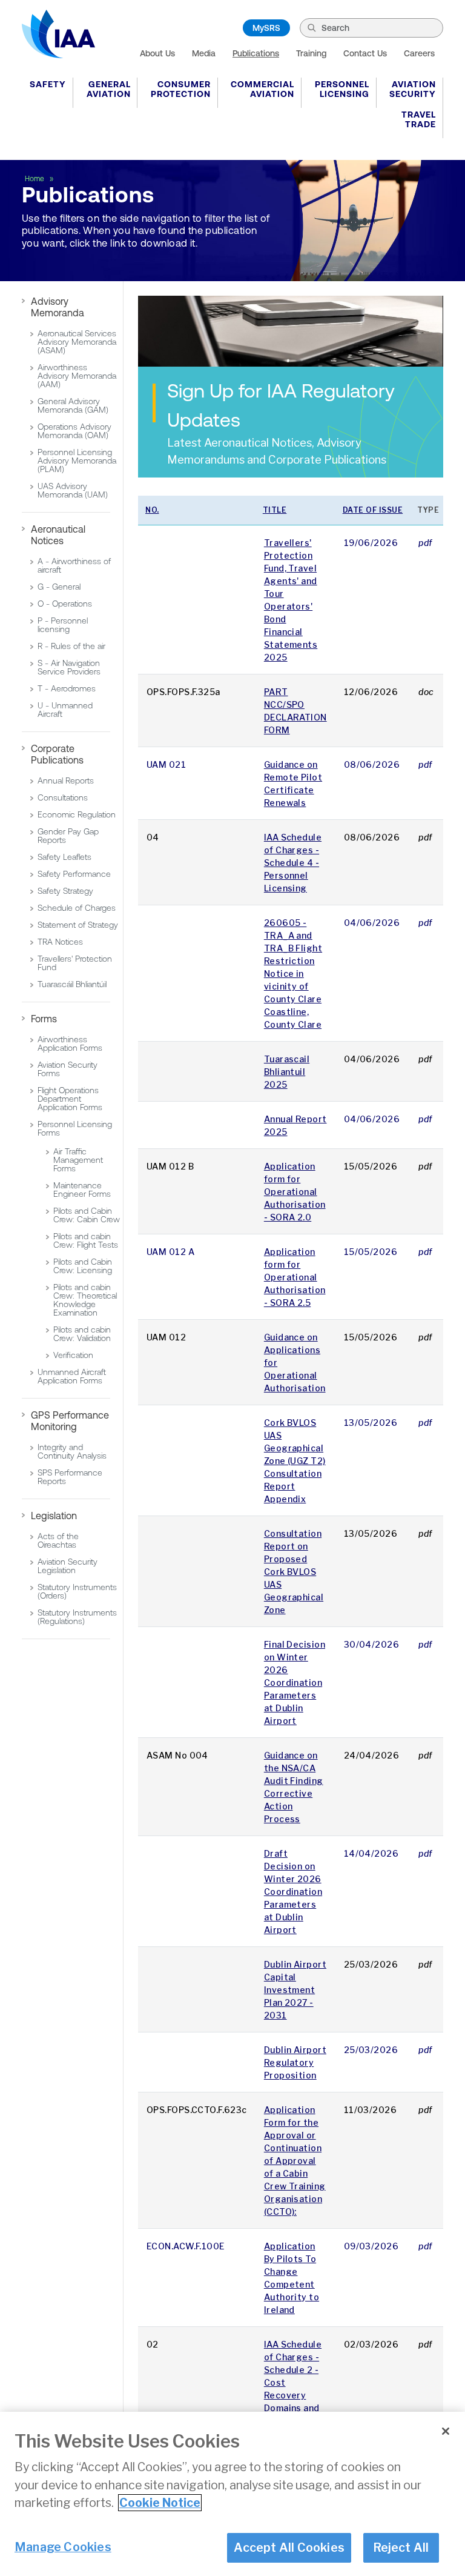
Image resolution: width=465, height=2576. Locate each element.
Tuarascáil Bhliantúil (72, 984)
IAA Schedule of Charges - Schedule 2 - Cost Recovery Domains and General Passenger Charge (293, 2395)
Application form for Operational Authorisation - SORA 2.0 (295, 1192)
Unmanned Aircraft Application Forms (72, 1376)
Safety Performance (74, 874)
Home (35, 179)
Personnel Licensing (342, 89)
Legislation (54, 1516)
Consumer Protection (181, 89)
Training (311, 53)
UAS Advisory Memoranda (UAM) (73, 490)
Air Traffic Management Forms (78, 1160)
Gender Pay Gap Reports (68, 836)
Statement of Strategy (78, 925)
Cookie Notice (160, 2503)
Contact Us (365, 53)
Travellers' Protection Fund (75, 963)
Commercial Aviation (262, 89)
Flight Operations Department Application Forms (70, 1099)
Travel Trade (419, 119)
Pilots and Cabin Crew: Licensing (83, 1266)
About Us (157, 53)
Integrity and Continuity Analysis (72, 1451)
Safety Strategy (65, 891)
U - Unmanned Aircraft (65, 710)
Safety (48, 84)
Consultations (63, 797)
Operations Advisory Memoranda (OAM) (74, 431)
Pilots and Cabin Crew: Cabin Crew (87, 1215)
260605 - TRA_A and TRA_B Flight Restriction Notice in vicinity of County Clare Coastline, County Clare (293, 973)
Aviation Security (413, 89)
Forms (44, 1019)
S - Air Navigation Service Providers (69, 667)
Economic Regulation (77, 814)
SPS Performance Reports (70, 1477)
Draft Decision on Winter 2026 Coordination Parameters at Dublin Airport (293, 1892)
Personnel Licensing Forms (75, 1128)
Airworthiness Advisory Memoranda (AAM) (77, 376)
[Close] (446, 2431)
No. (152, 510)
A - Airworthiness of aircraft (74, 565)
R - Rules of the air (71, 646)
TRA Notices (60, 942)
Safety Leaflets (64, 857)
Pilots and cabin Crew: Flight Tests (86, 1240)
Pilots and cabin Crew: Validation (82, 1334)
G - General (59, 587)
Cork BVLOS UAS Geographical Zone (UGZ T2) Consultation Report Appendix (295, 1461)
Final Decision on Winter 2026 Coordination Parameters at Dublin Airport (295, 1682)
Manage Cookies (63, 2547)
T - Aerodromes (67, 688)
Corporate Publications (57, 754)
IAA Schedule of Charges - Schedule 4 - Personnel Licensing (293, 863)
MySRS (266, 28)
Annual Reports (66, 780)
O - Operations (65, 604)
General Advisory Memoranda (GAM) (73, 405)
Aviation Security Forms (68, 1069)
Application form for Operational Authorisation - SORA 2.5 (295, 1277)
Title (275, 510)
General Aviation (109, 89)
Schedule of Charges (77, 908)
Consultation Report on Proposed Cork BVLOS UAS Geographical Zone (294, 1572)
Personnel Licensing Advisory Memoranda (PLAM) (77, 461)
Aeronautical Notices (58, 535)
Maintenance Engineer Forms (82, 1190)
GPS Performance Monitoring (70, 1421)
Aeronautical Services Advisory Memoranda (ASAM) (77, 342)
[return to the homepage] (58, 34)
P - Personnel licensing (63, 625)
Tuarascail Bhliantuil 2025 (287, 1072)
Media (204, 53)
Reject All (401, 2548)
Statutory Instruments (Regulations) (77, 1617)
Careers (419, 53)
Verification (73, 1355)
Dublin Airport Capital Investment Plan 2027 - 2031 (295, 1990)
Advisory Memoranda (58, 307)
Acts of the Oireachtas (58, 1540)
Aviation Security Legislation (68, 1566)
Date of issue (373, 510)
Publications (256, 53)
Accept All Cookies (289, 2548)
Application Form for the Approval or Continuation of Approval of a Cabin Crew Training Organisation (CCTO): (295, 2161)
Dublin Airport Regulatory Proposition (295, 2062)
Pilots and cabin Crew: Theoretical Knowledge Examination (85, 1300)
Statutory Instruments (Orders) (77, 1591)
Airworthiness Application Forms (70, 1043)
